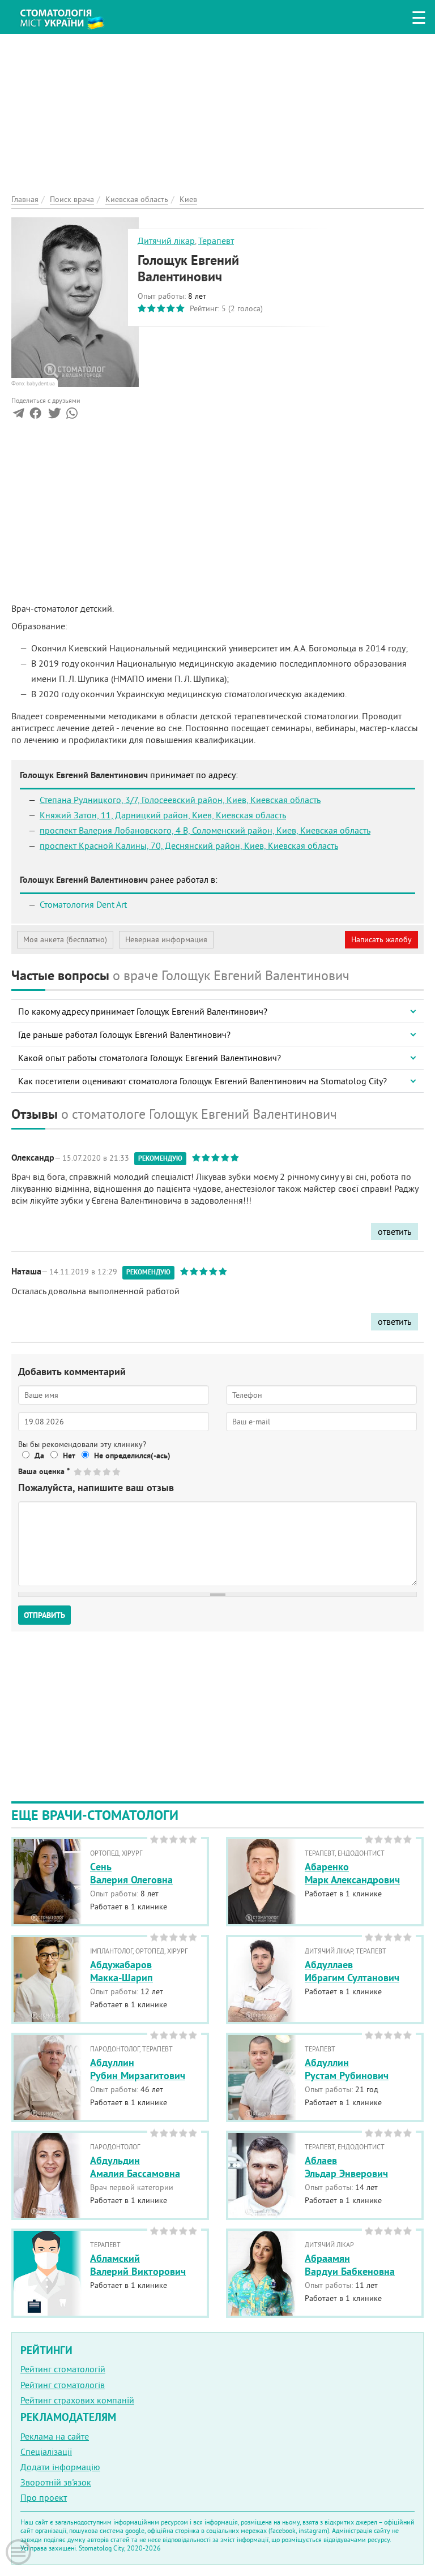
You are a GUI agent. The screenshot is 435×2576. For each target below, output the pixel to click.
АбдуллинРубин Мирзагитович (138, 2069)
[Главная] (68, 15)
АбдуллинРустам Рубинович (347, 2069)
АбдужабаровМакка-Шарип (121, 1971)
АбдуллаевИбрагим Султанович (352, 1971)
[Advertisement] (217, 113)
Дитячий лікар (166, 241)
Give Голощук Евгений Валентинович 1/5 (78, 1472)
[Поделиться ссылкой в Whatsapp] (72, 415)
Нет (69, 1456)
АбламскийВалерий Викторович (138, 2265)
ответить (395, 1231)
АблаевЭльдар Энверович (346, 2167)
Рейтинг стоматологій (63, 2369)
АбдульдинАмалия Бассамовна (135, 2167)
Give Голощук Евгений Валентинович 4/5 (107, 1472)
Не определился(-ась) (132, 1456)
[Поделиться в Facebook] (35, 415)
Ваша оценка (44, 1471)
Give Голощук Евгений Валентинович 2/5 (88, 1472)
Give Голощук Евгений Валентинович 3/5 (98, 1472)
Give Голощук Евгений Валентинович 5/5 (117, 1472)
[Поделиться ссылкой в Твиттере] (54, 415)
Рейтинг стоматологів (63, 2385)
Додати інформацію (60, 2467)
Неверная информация (166, 939)
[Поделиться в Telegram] (18, 415)
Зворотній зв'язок (56, 2482)
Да (39, 1456)
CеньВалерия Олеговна (131, 1873)
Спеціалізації (46, 2452)
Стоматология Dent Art (83, 904)
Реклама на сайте (55, 2436)
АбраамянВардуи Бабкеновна (350, 2265)
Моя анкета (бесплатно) (65, 939)
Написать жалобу (381, 939)
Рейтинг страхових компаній (77, 2400)
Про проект (44, 2497)
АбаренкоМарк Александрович (352, 1873)
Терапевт (216, 241)
